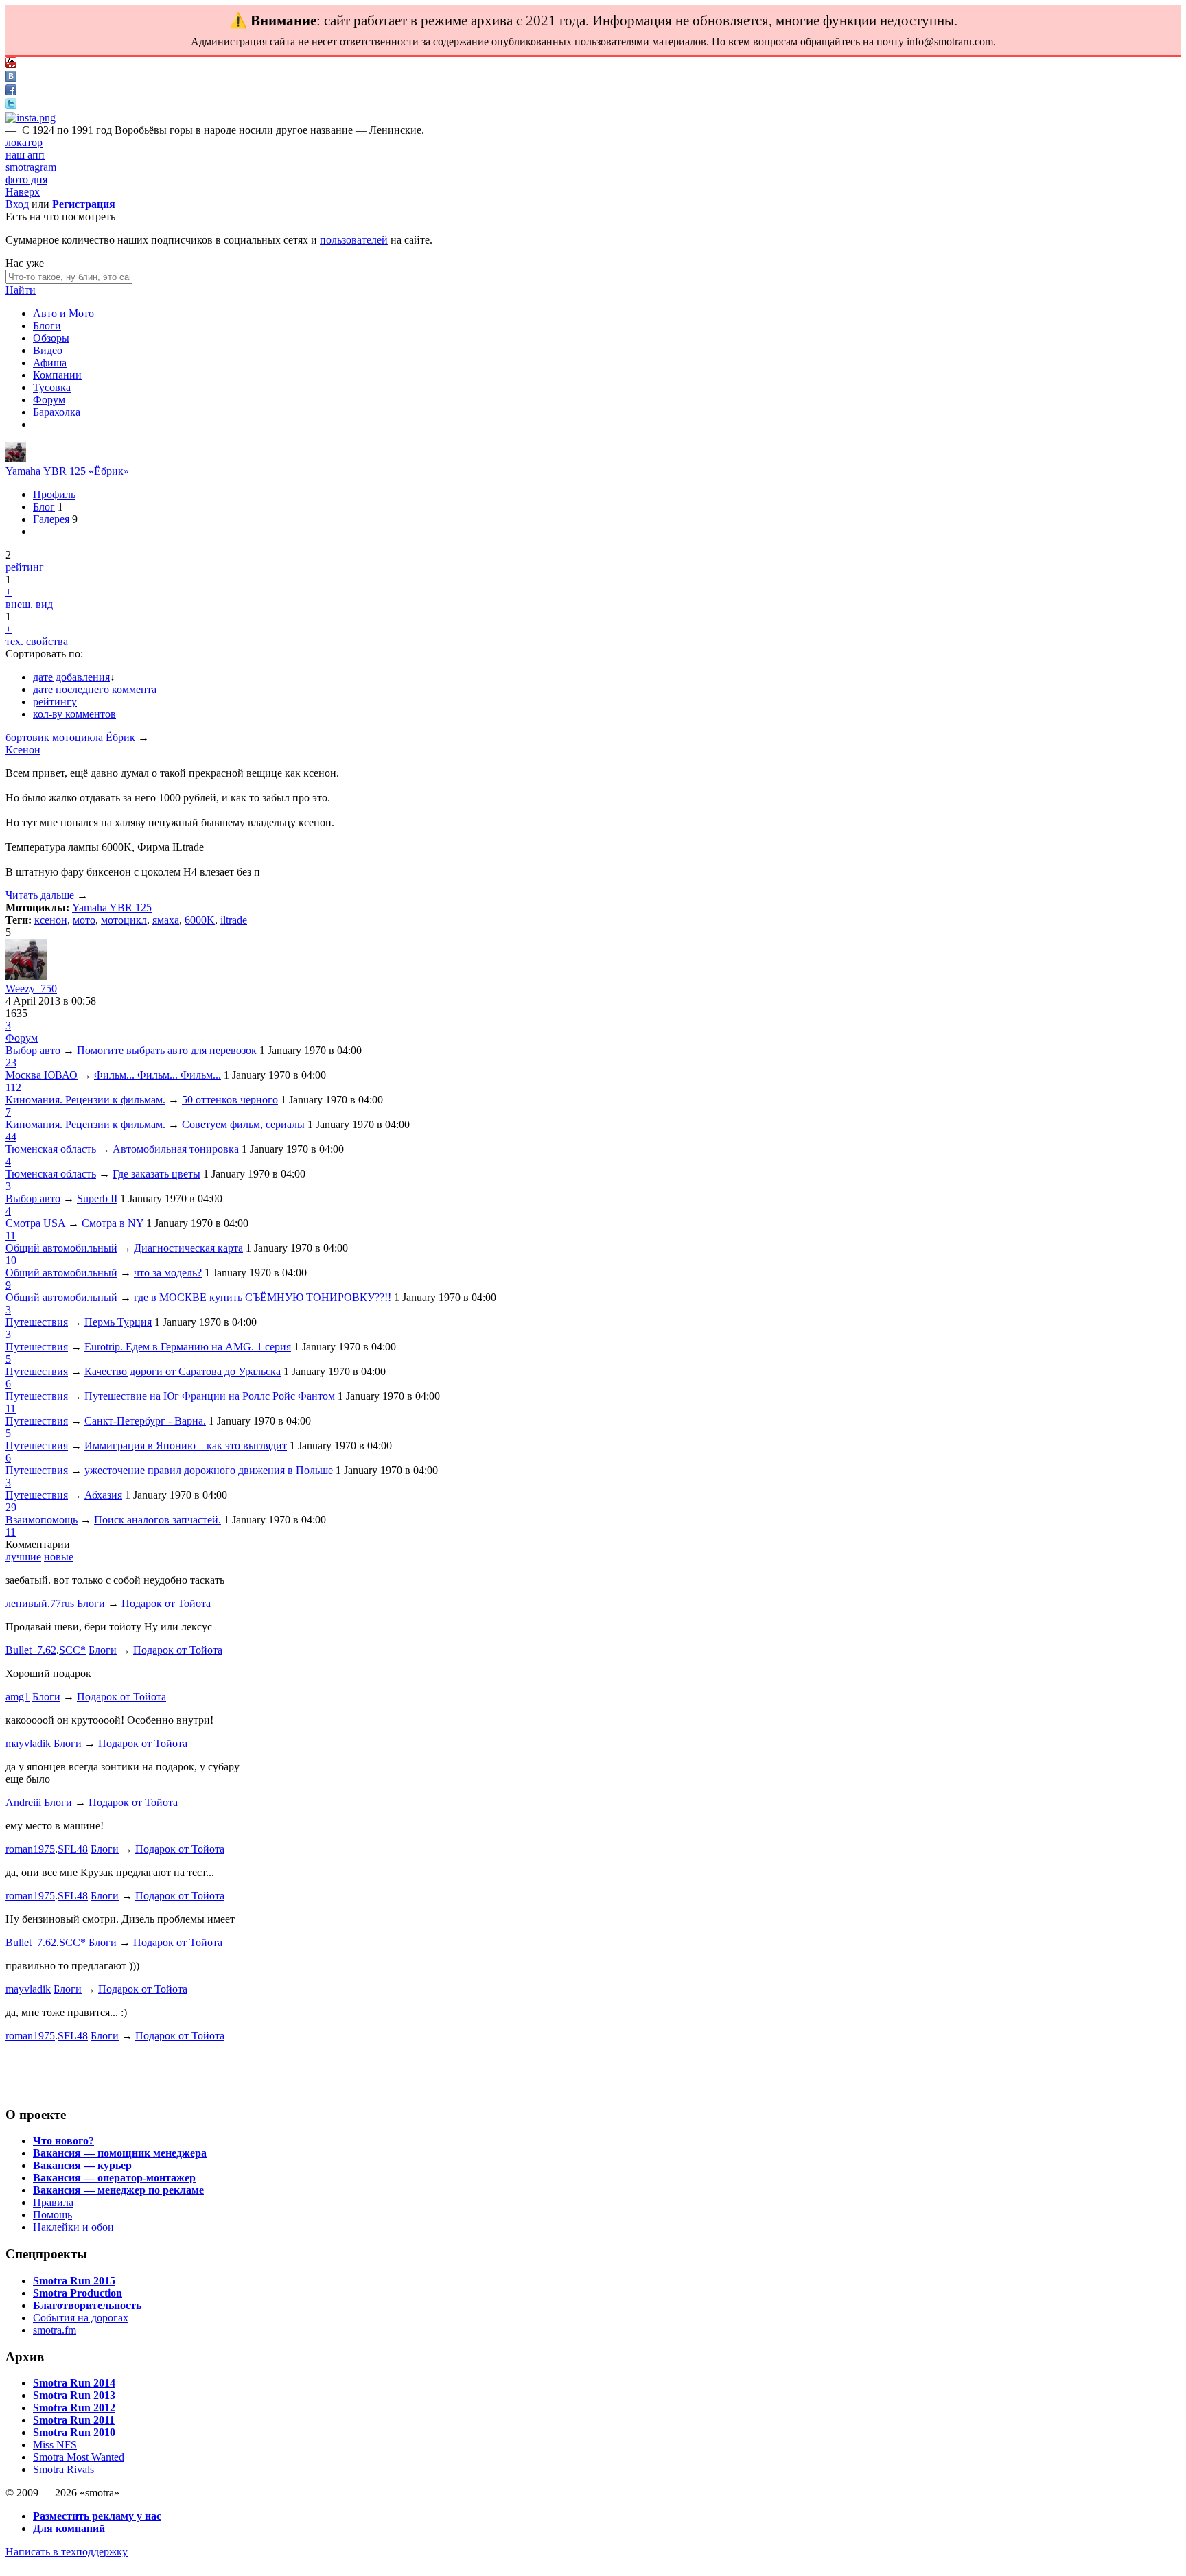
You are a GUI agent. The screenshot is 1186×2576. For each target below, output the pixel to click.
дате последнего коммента (95, 689)
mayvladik (28, 1743)
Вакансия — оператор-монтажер (114, 2178)
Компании (57, 375)
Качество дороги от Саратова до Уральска (183, 1371)
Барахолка (57, 412)
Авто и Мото (63, 313)
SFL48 (73, 1849)
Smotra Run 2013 (74, 2395)
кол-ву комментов (74, 714)
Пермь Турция (118, 1322)
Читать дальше (40, 895)
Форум (49, 400)
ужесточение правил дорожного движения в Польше (209, 1470)
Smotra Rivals (63, 2469)
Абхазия (103, 1495)
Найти (21, 290)
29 (11, 1507)
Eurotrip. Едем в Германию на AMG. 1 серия (188, 1347)
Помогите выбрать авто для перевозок (167, 1050)
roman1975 (30, 1849)
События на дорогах (81, 2318)
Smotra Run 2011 (74, 2420)
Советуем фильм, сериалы (243, 1124)
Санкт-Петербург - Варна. (145, 1421)
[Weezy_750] (16, 459)
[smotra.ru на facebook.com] (11, 92)
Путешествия (37, 1322)
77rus (62, 1603)
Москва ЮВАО (42, 1075)
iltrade (234, 920)
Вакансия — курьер (82, 2165)
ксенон (51, 920)
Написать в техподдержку (67, 2552)
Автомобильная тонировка (176, 1149)
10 (11, 1260)
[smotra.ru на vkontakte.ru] (11, 78)
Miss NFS (55, 2445)
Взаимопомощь (42, 1520)
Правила (53, 2202)
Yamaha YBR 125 (112, 908)
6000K (200, 920)
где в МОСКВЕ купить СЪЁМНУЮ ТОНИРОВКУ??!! (263, 1297)
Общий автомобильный (61, 1248)
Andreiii (23, 1802)
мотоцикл (124, 920)
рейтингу (55, 702)
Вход (17, 204)
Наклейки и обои (73, 2227)
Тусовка (52, 387)
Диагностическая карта (188, 1248)
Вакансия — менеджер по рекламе (118, 2190)
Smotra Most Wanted (79, 2457)
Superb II (97, 1198)
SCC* (72, 1650)
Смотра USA (35, 1223)
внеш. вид (29, 604)
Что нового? (63, 2141)
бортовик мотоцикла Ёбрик (70, 737)
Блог (44, 507)
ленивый (26, 1603)
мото (84, 920)
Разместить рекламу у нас (97, 2516)
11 (11, 1236)
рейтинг (25, 567)
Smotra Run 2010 (74, 2432)
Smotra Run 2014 (74, 2383)
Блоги (47, 326)
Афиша (50, 363)
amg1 (18, 1697)
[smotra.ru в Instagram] (31, 118)
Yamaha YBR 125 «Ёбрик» (67, 471)
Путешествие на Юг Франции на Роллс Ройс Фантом (210, 1396)
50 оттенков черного (230, 1100)
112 (13, 1087)
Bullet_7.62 (31, 1650)
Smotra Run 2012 (74, 2408)
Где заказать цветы (156, 1174)
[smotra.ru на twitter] (11, 105)
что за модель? (168, 1273)
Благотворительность (87, 2305)
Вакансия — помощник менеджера (120, 2153)
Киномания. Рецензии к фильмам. (85, 1100)
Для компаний (69, 2528)
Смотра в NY (113, 1223)
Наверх (23, 192)
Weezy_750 (31, 988)
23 (11, 1063)
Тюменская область (51, 1149)
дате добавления (71, 677)
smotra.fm (55, 2330)
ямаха (166, 920)
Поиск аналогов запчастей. (158, 1520)
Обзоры (51, 338)
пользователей (354, 240)
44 (11, 1137)
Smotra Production (78, 2293)
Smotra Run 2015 (74, 2281)
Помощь (53, 2215)
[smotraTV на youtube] (11, 64)
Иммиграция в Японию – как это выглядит (186, 1445)
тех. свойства (37, 641)
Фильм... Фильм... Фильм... (158, 1075)
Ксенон (23, 750)
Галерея (51, 519)
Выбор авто (33, 1050)
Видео (48, 350)
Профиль (54, 494)
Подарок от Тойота (166, 1603)
